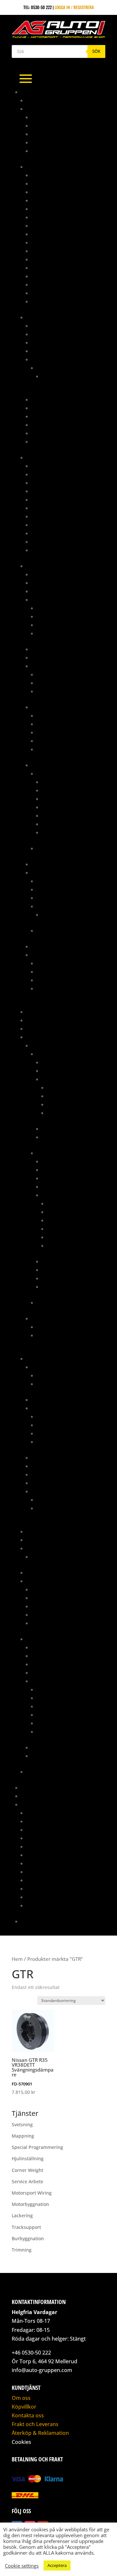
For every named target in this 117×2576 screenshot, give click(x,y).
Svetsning (36, 1888)
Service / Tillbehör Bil (49, 1581)
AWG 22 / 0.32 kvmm (62, 824)
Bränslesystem (42, 317)
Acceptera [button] (57, 2565)
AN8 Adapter (44, 234)
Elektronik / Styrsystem (56, 1656)
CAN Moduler (45, 583)
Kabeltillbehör (47, 649)
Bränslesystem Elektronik (58, 334)
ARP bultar (43, 1367)
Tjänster (30, 1804)
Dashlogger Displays (53, 591)
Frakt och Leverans (35, 2424)
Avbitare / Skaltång (57, 963)
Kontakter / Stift (49, 666)
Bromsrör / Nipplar (52, 491)
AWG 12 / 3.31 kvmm (61, 782)
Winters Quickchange (48, 1772)
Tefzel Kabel (49, 773)
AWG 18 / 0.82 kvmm (61, 807)
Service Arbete (41, 1872)
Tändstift (41, 1623)
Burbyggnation (42, 1813)
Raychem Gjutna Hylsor (61, 732)
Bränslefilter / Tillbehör (58, 326)
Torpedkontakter (54, 691)
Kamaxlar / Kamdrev (69, 1087)
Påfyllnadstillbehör (53, 416)
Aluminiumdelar (43, 109)
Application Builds (56, 881)
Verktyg (40, 441)
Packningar (59, 1104)
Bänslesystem (45, 1647)
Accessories (54, 915)
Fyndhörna (38, 1012)
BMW (41, 368)
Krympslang (44, 707)
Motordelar (39, 1358)
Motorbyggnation (45, 1855)
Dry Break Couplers (52, 259)
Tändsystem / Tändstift (65, 1270)
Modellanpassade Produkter (56, 1037)
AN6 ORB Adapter (49, 226)
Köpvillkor (24, 2407)
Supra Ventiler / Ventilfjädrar (69, 1508)
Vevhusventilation (60, 1287)
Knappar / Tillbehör (52, 657)
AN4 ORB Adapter (49, 209)
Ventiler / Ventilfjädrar (56, 1491)
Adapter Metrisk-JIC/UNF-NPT (61, 466)
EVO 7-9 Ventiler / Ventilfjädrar (69, 1500)
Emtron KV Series (54, 898)
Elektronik (37, 566)
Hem (17, 1959)
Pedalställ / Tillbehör (49, 1531)
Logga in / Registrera (74, 7)
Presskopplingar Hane (55, 533)
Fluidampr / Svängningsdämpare (65, 1457)
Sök (96, 51)
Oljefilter (41, 1598)
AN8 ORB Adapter (49, 242)
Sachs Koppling (43, 1572)
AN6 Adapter (44, 217)
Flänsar (45, 1442)
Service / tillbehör (61, 1129)
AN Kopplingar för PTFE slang (63, 183)
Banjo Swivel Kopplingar (57, 251)
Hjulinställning (42, 1830)
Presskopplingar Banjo (56, 525)
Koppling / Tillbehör (63, 1178)
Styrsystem (43, 872)
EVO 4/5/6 (46, 1054)
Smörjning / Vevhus (67, 1113)
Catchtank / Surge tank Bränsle (65, 351)
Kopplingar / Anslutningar (60, 408)
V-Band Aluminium (50, 151)
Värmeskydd (44, 550)
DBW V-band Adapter (58, 1433)
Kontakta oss (35, 1921)
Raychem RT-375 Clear (59, 741)
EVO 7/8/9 (46, 1153)
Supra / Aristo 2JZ (45, 1639)
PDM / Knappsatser (51, 864)
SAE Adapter (44, 293)
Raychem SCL (50, 749)
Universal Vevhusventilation (61, 1557)
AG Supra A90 (40, 100)
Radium (34, 1548)
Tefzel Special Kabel (57, 848)
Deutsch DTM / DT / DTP (60, 674)
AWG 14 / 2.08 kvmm (61, 790)
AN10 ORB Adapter (50, 200)
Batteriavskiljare (50, 574)
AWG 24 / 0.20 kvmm (62, 832)
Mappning (31, 1787)
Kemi (31, 1028)
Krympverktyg (52, 980)
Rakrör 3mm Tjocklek (54, 142)
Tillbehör (41, 433)
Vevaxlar (56, 1237)
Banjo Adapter (47, 474)
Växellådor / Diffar (62, 1137)
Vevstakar (58, 1245)
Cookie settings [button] (22, 2566)
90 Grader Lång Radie (54, 125)
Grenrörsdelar (42, 1020)
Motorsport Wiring (46, 1863)
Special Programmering (51, 1880)
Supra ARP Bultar (55, 1384)
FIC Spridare (44, 359)
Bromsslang (44, 499)
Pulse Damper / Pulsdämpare (62, 425)
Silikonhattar (46, 1474)
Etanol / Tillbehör (55, 608)
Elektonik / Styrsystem (65, 1062)
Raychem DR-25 (52, 724)
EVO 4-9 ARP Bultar (56, 1375)
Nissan (38, 1318)
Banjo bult (43, 483)
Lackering (37, 1838)
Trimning (35, 1905)
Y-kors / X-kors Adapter (56, 301)
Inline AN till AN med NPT (57, 268)
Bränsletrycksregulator (58, 342)
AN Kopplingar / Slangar (52, 167)
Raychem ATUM (51, 715)
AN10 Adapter (45, 192)
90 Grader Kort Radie (54, 117)
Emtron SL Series (54, 930)
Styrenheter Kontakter (60, 683)
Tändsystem (43, 946)
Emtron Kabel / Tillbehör (63, 889)
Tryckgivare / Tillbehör (61, 633)
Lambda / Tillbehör (57, 616)
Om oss (21, 2398)
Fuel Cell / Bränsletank (56, 399)
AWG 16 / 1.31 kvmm (61, 799)
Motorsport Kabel (51, 765)
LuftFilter (41, 1466)
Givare (38, 599)
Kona (37, 134)
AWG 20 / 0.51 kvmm (62, 815)
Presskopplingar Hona (55, 542)
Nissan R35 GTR (52, 1327)
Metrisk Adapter (49, 276)
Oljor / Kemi (44, 1606)
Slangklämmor (47, 1615)
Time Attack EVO (37, 1796)
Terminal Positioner (57, 988)
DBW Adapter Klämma (59, 1425)
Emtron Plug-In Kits (57, 906)
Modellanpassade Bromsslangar (65, 516)
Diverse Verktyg (53, 972)
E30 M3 (49, 376)
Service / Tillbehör (51, 1747)
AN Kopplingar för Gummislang (64, 175)
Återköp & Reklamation (40, 2433)
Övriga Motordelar (67, 1096)
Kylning (50, 1071)
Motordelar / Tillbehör (66, 1079)
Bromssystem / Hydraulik (53, 457)
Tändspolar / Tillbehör (61, 625)
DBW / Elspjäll (46, 1408)
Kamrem (40, 1589)
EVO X (42, 1302)
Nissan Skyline (52, 1335)
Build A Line (44, 508)
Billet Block (44, 1400)
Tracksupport (41, 1897)
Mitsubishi (42, 1045)
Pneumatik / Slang (45, 1540)
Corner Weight (41, 1821)
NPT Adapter (44, 284)
